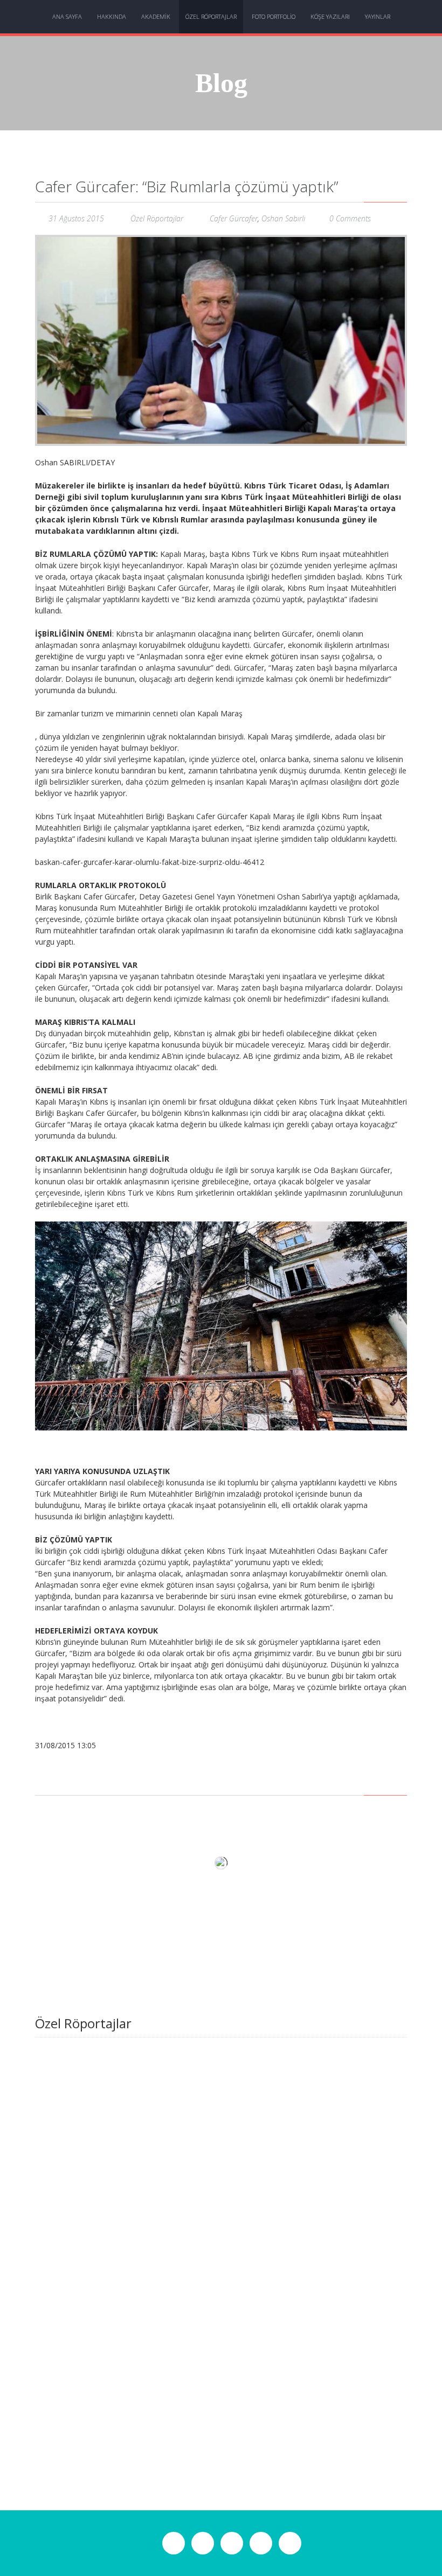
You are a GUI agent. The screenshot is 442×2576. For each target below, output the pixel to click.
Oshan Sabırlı (283, 218)
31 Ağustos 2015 (76, 218)
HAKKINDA (112, 16)
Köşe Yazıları (330, 16)
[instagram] (203, 2545)
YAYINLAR (378, 16)
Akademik (156, 16)
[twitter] (232, 2545)
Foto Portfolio (274, 16)
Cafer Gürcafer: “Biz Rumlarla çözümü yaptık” (187, 186)
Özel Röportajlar (211, 16)
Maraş (81, 1124)
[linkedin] (261, 2545)
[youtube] (290, 2545)
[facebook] (174, 2545)
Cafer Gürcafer (234, 218)
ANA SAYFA (67, 16)
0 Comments (350, 218)
